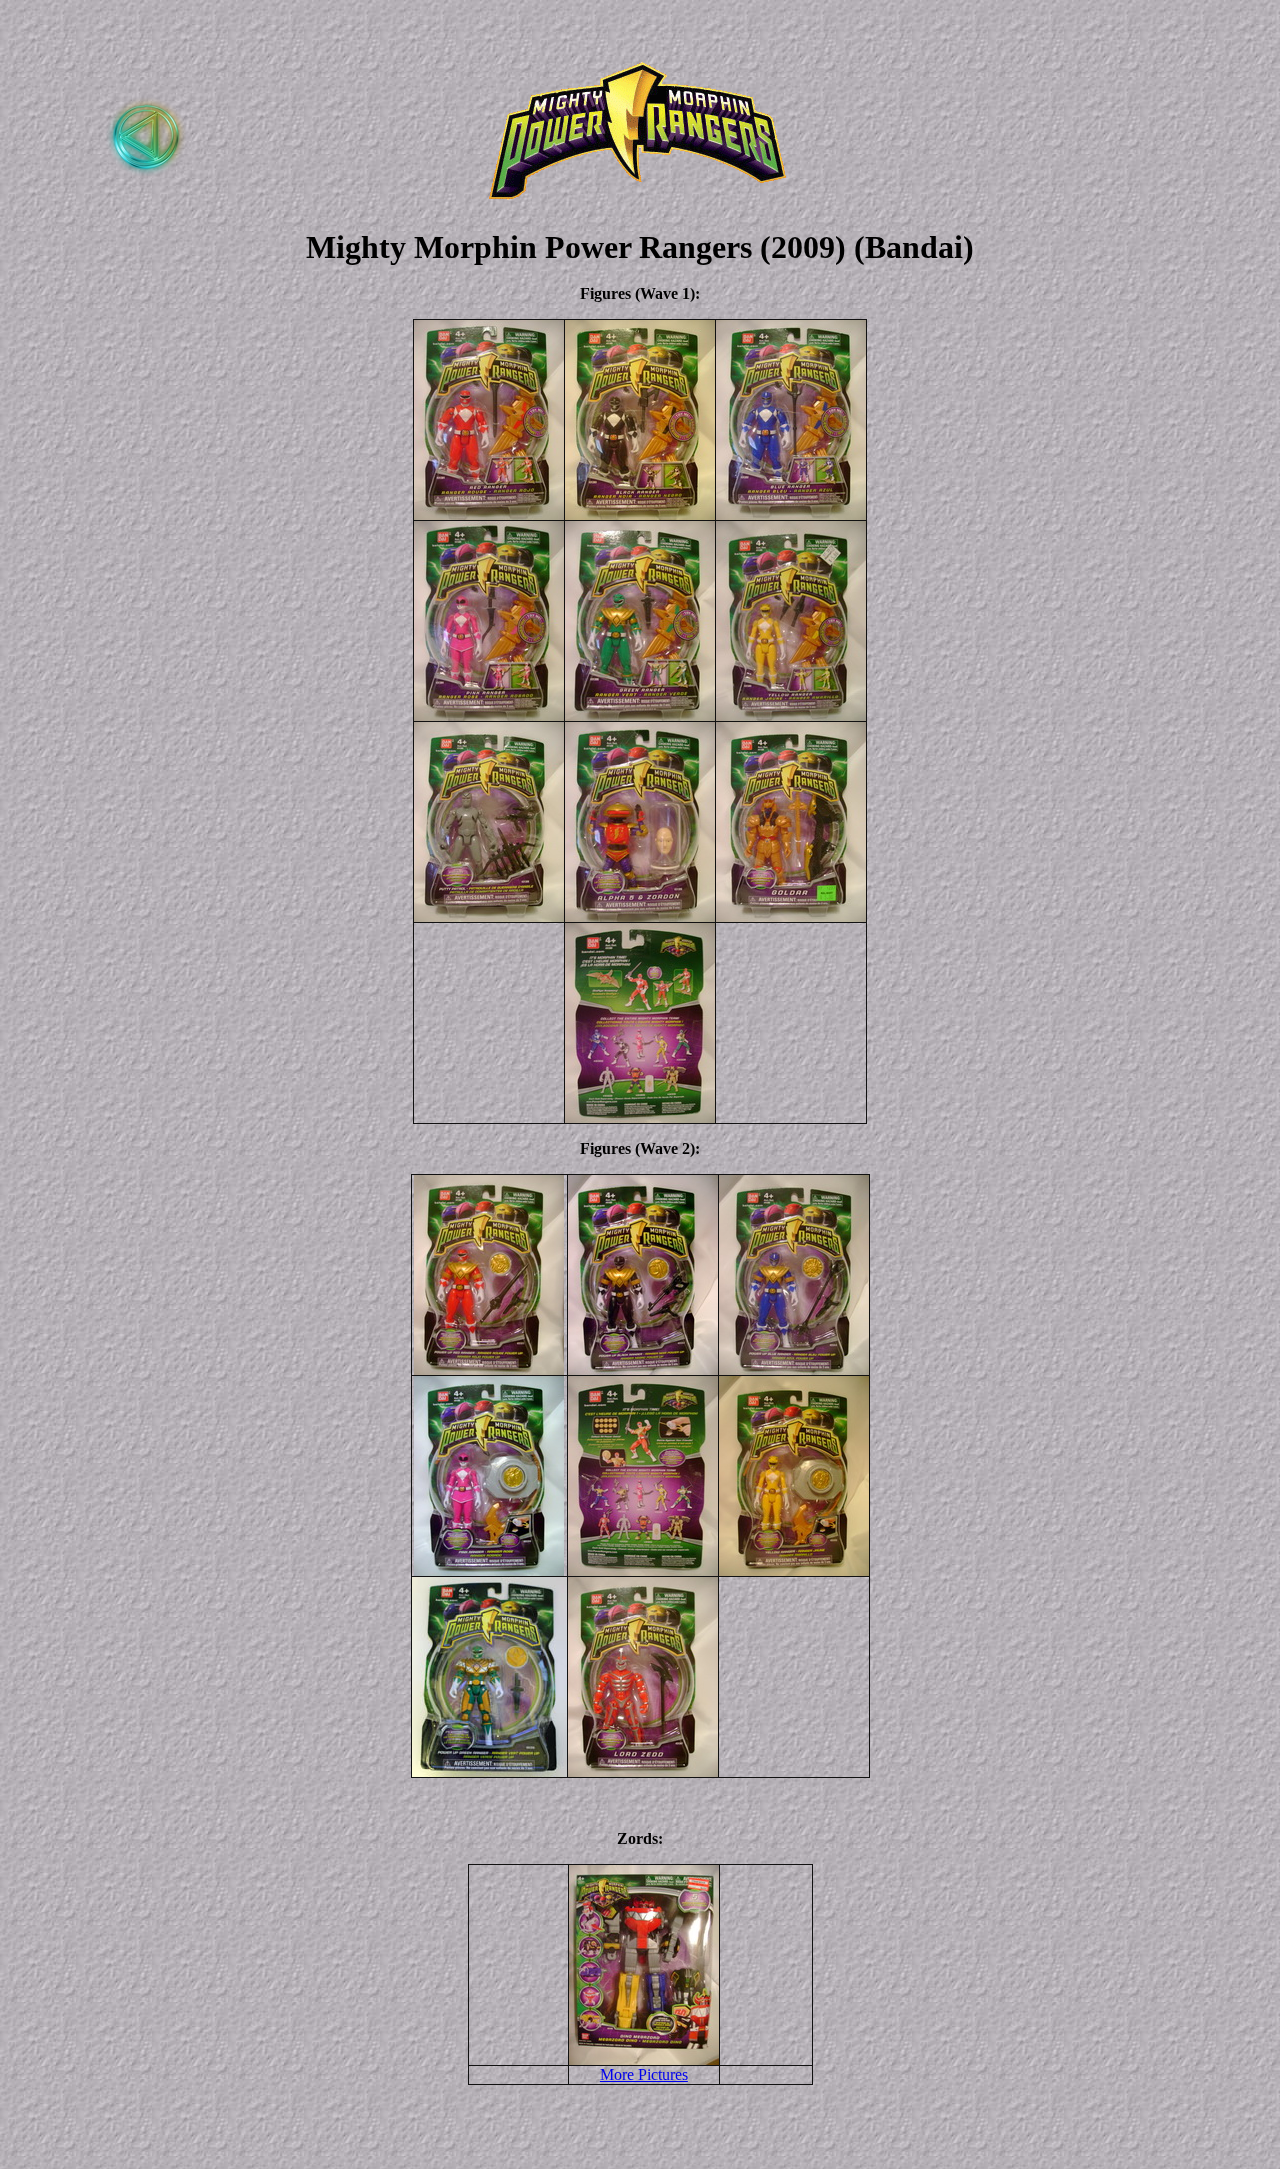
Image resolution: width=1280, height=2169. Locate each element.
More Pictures (644, 2074)
